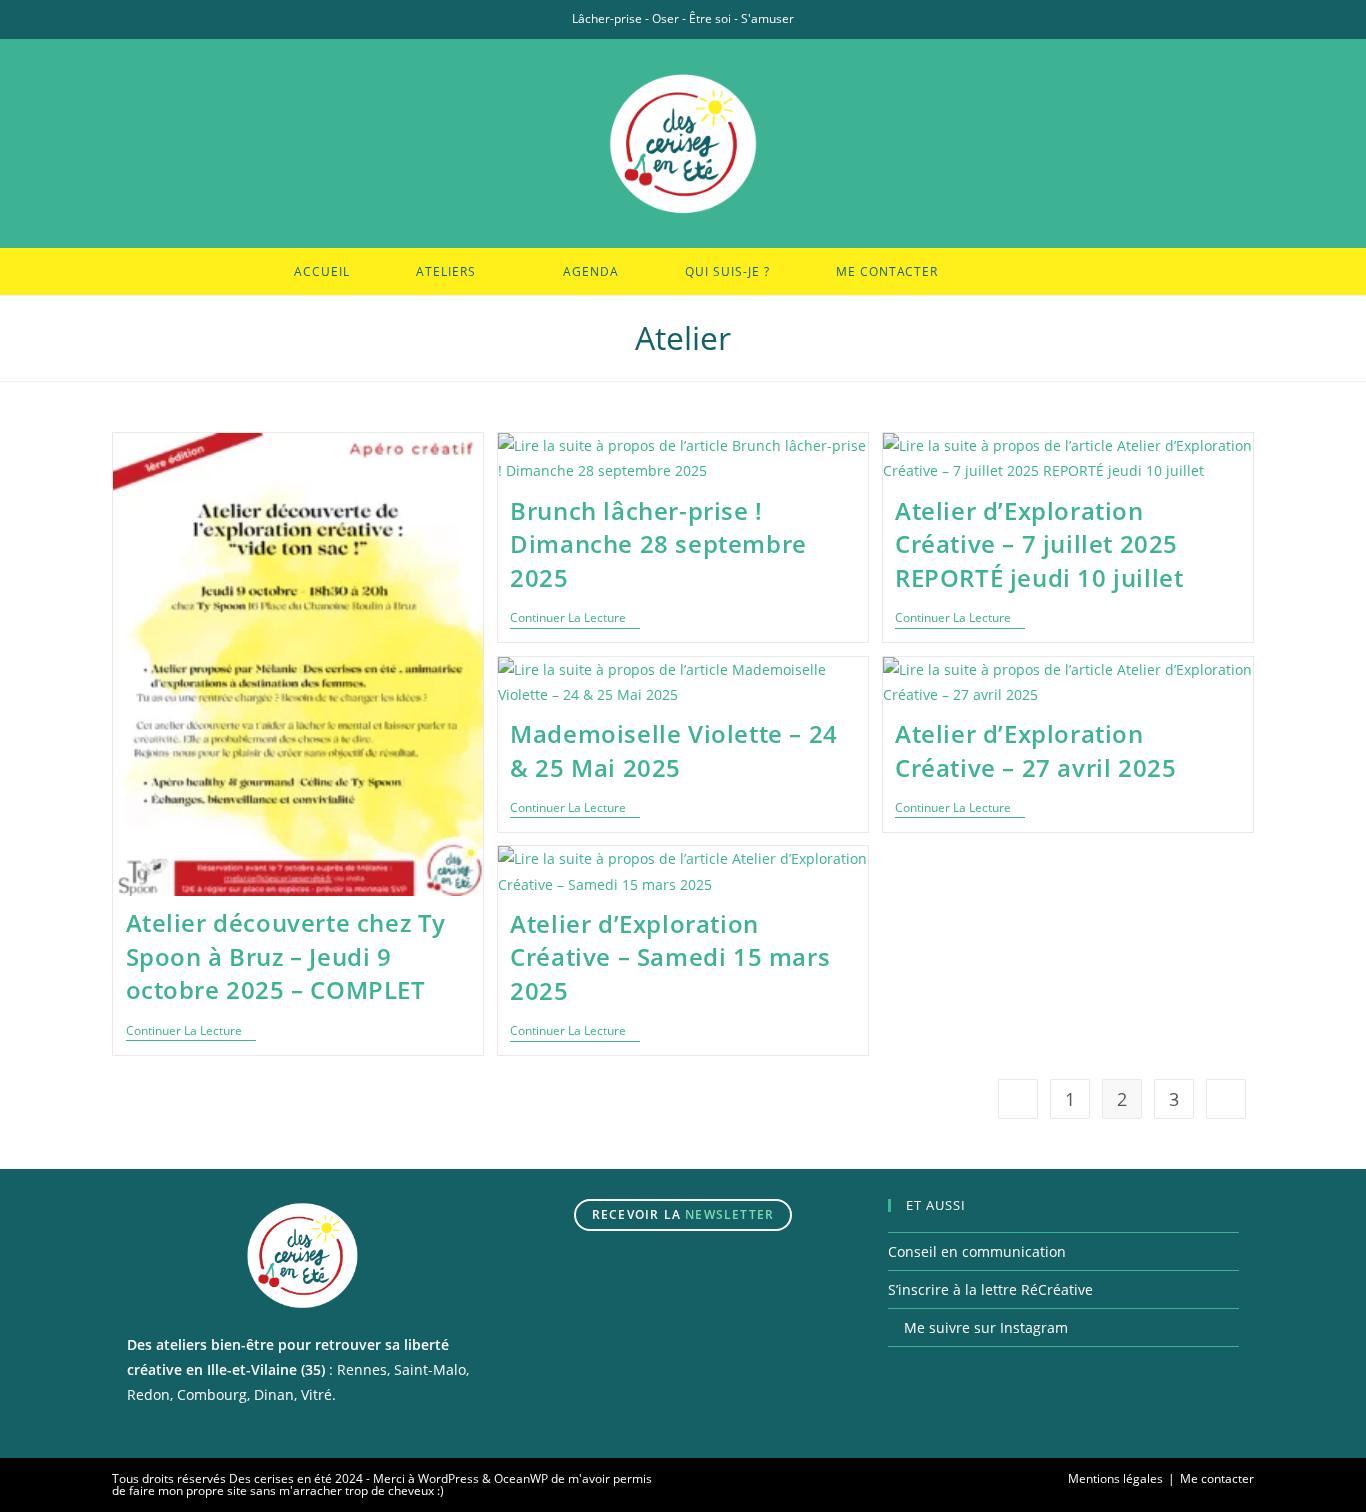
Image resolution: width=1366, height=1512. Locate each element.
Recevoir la (683, 1214)
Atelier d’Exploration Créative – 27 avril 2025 (1035, 750)
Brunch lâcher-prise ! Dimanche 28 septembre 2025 (658, 544)
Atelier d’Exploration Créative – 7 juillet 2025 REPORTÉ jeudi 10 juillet (1039, 544)
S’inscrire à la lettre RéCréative (990, 1289)
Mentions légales (1115, 1478)
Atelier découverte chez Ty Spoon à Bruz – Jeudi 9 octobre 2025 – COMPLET (286, 956)
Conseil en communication (977, 1251)
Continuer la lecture (191, 1032)
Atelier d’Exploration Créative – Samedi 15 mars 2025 (670, 957)
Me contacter (1217, 1478)
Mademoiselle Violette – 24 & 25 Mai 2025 (674, 750)
